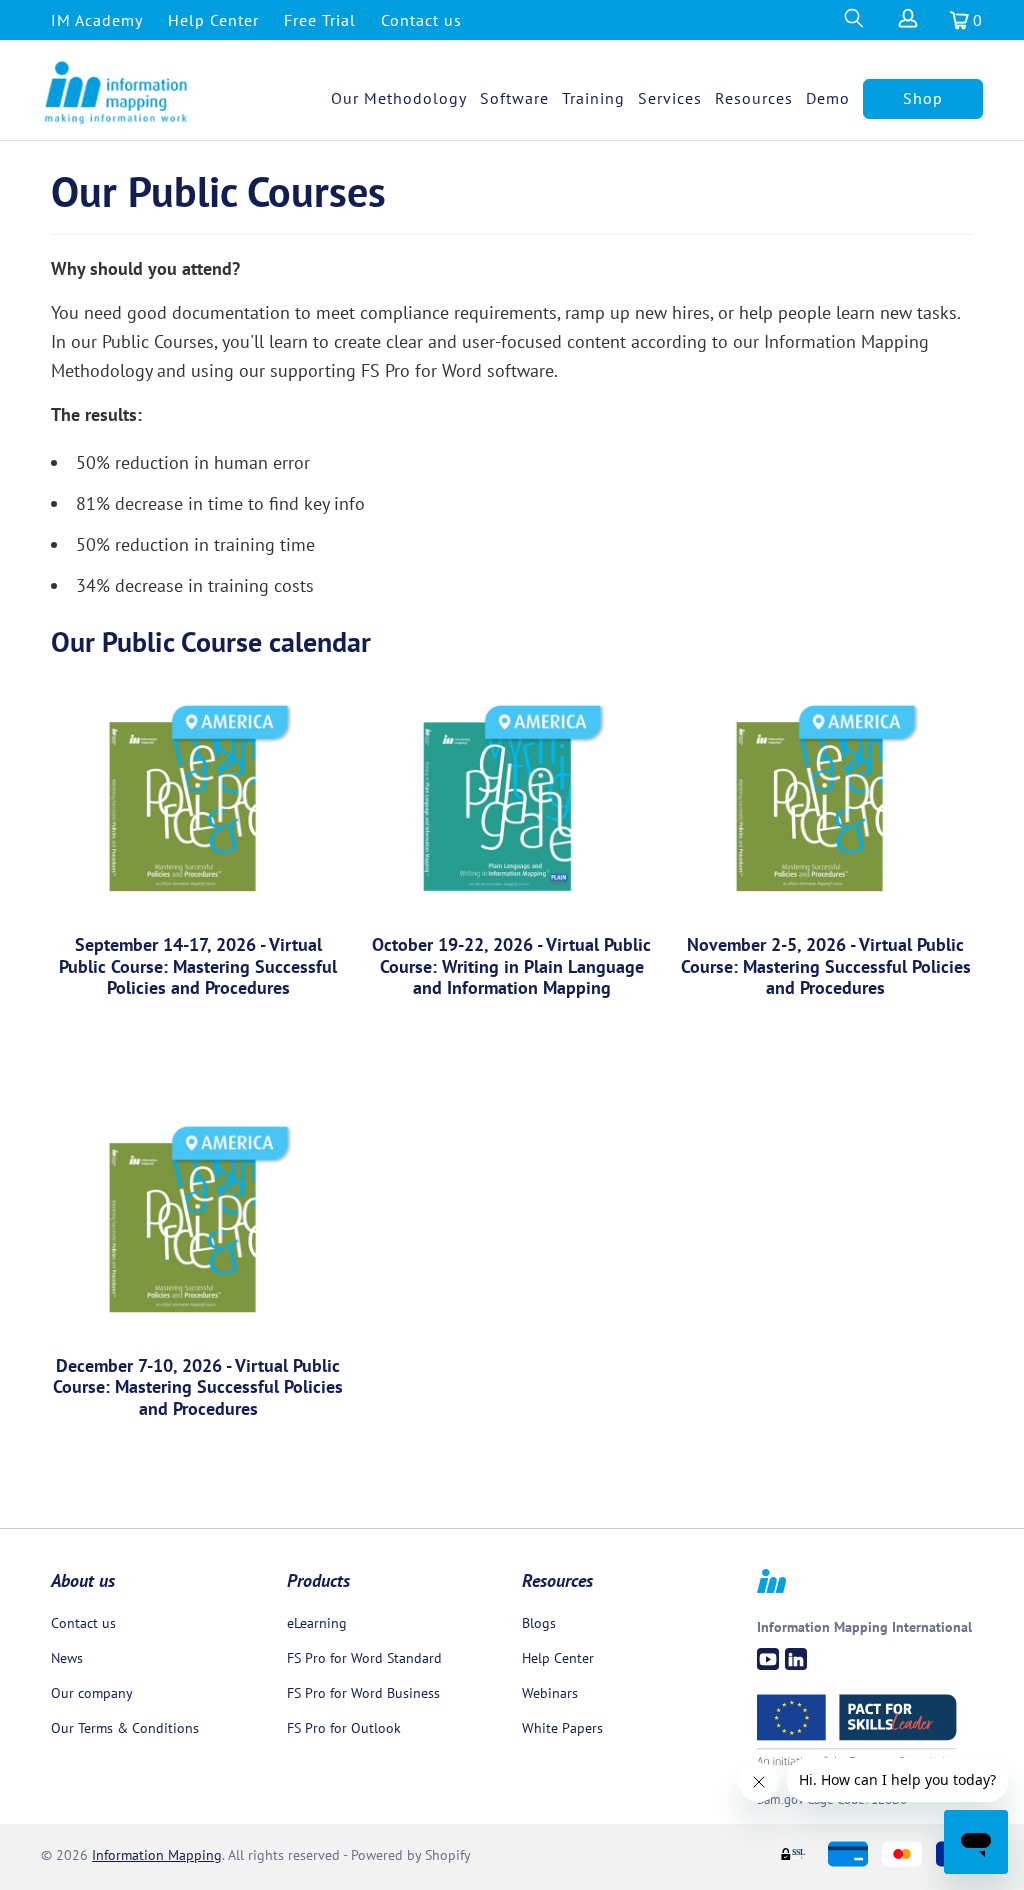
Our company (92, 1693)
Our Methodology (399, 98)
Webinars (550, 1693)
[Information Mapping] (116, 93)
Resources (754, 98)
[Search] (853, 23)
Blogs (539, 1623)
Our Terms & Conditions (125, 1728)
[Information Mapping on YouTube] (768, 1659)
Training (593, 98)
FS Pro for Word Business (363, 1693)
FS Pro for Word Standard (364, 1658)
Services (670, 98)
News (67, 1658)
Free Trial (320, 20)
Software (514, 98)
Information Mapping (157, 1855)
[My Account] (906, 23)
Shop (923, 98)
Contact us (421, 20)
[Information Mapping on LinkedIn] (796, 1659)
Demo (828, 98)
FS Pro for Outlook (344, 1728)
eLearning (317, 1623)
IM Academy (97, 20)
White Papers (562, 1728)
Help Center (213, 20)
